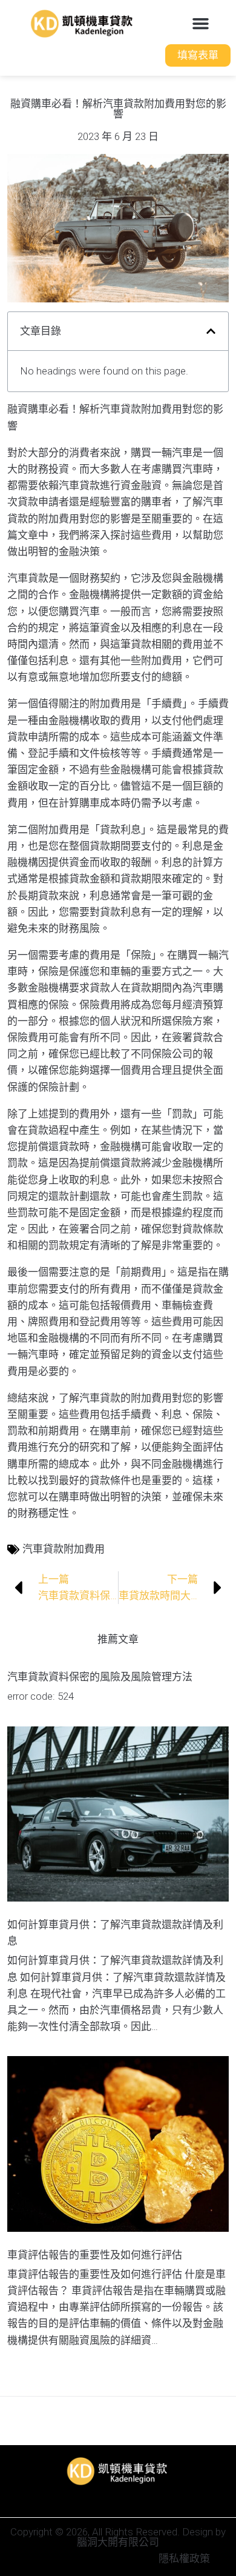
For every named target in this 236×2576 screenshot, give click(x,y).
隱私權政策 (184, 2558)
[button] (201, 24)
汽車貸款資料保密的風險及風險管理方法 (100, 1677)
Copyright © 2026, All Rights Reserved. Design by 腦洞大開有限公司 (118, 2537)
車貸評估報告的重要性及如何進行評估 (95, 2255)
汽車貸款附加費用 (64, 1549)
